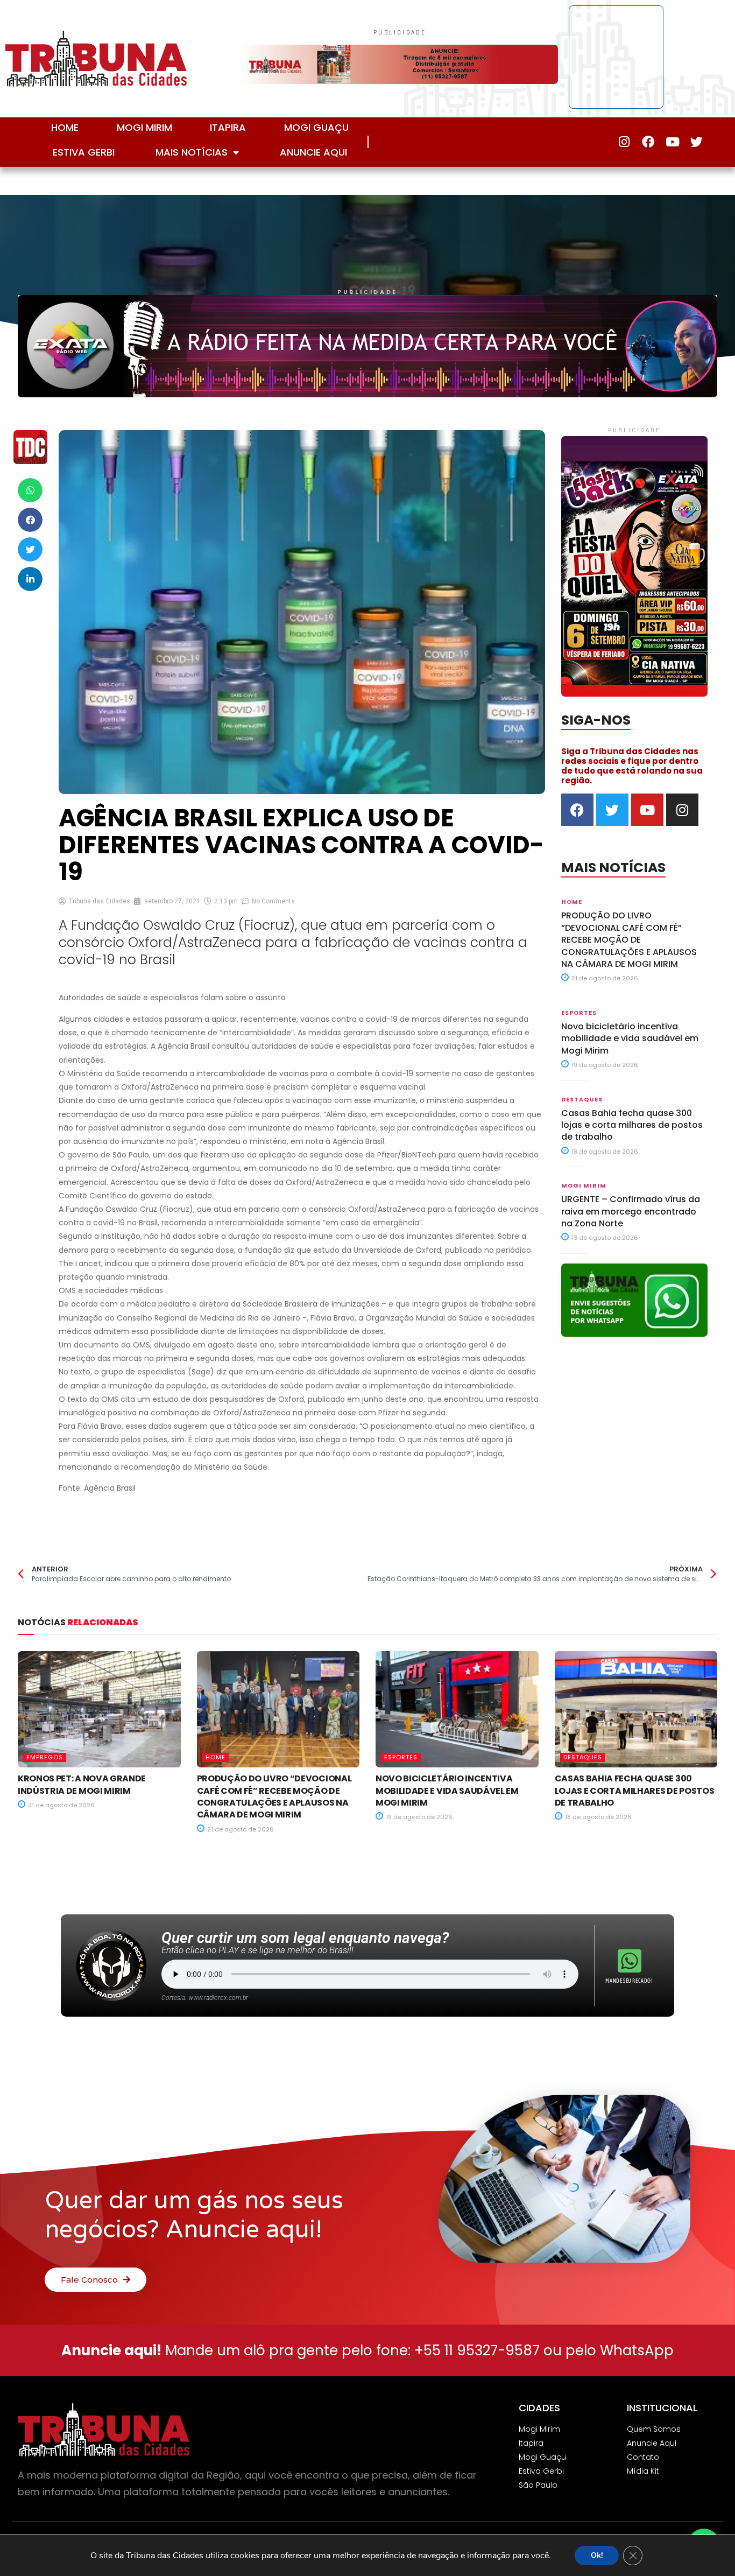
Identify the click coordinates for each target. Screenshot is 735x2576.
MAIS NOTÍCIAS (192, 152)
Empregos (45, 1757)
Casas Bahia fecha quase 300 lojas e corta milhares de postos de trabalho (632, 1125)
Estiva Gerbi (84, 152)
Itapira (228, 127)
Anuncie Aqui (313, 152)
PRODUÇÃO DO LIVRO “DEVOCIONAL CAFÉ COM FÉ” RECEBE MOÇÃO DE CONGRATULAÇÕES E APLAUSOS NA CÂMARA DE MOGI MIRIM (629, 940)
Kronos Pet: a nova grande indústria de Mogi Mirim (82, 1784)
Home (65, 127)
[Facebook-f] (648, 142)
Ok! (597, 2555)
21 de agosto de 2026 (604, 978)
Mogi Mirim (144, 127)
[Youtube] (672, 142)
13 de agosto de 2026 (604, 1238)
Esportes (579, 1013)
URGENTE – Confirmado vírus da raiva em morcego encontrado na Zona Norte (631, 1211)
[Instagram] (624, 142)
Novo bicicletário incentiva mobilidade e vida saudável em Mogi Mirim (630, 1038)
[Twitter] (697, 142)
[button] (30, 490)
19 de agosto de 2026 (604, 1065)
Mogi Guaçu (316, 127)
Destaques (582, 1099)
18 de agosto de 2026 (604, 1152)
